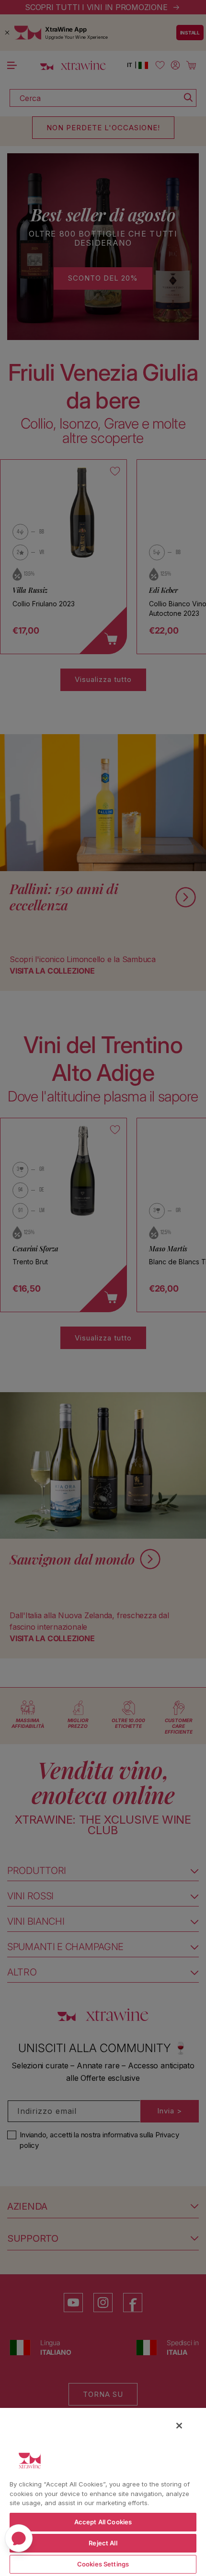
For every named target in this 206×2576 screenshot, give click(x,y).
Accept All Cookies (103, 2522)
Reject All (103, 2543)
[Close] (179, 2426)
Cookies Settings (103, 2564)
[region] (103, 2491)
